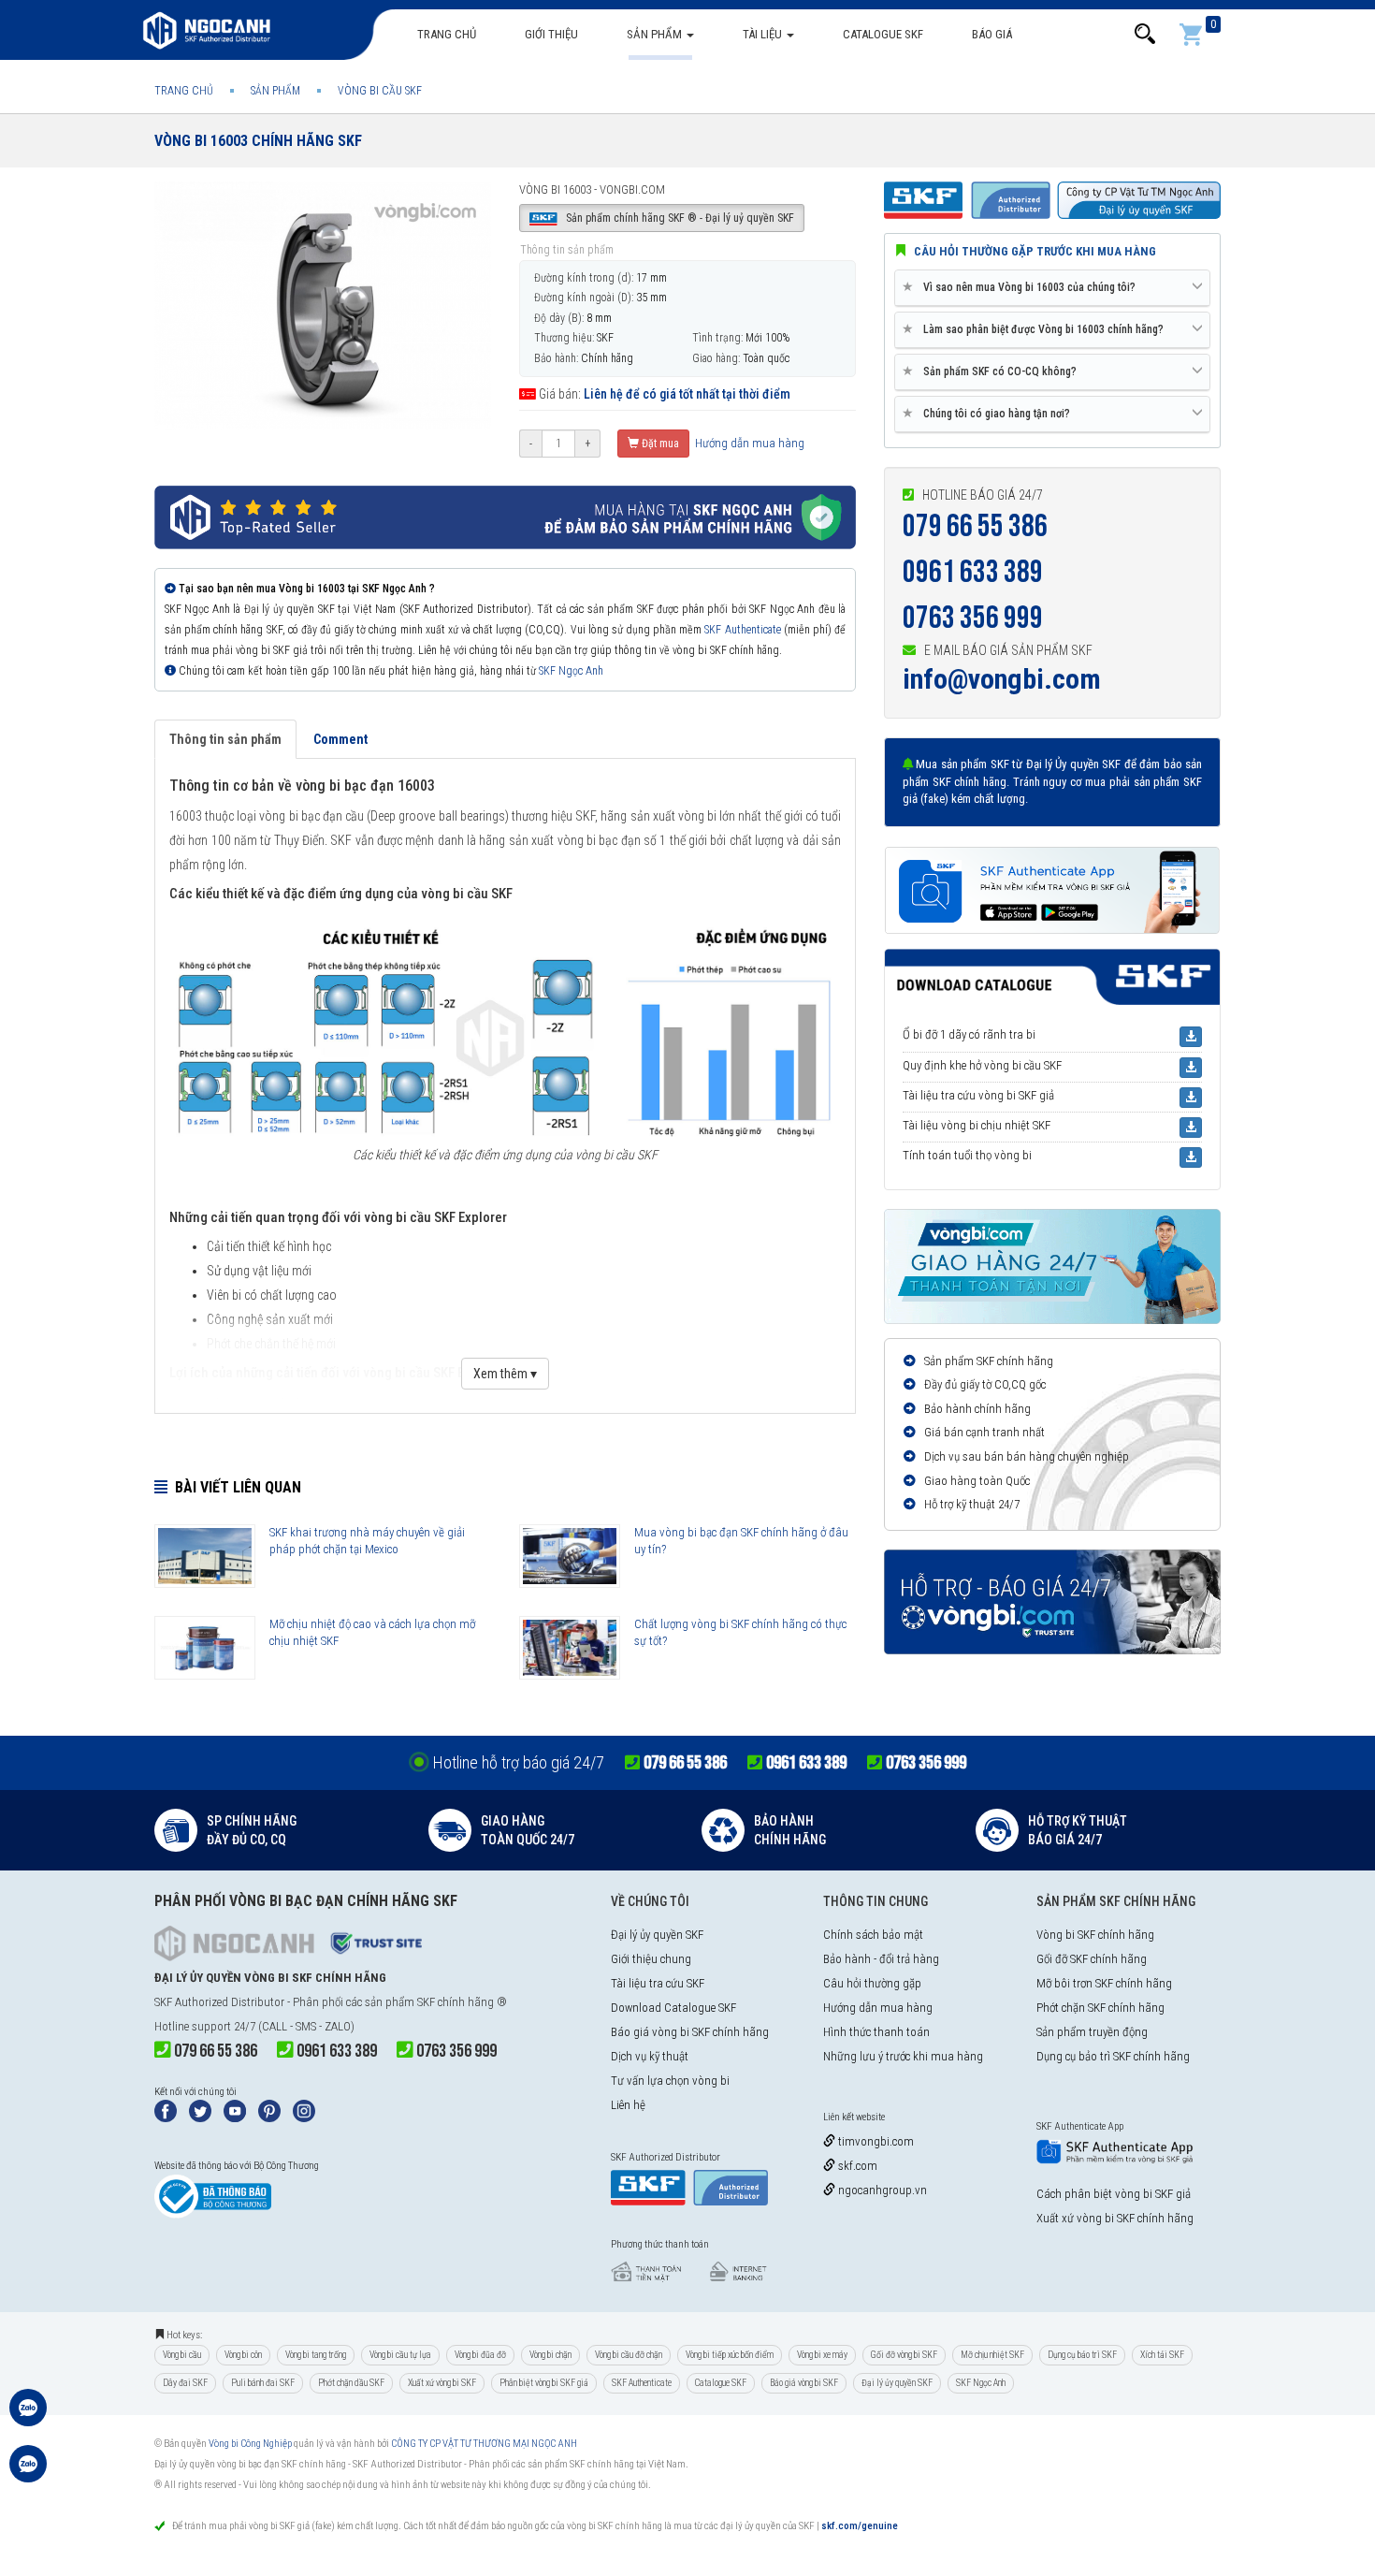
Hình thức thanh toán (876, 2032)
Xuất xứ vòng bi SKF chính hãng (1115, 2218)
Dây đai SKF (185, 2383)
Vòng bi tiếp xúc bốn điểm (730, 2355)
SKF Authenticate (742, 630)
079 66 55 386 (975, 526)
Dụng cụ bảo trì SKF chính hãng (1113, 2056)
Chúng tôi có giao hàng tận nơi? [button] (990, 413)
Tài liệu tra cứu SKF (658, 1983)
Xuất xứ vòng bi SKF (442, 2383)
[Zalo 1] (28, 2417)
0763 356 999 (973, 618)
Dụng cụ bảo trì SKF (1082, 2355)
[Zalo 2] (28, 2473)
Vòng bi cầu (182, 2355)
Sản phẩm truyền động (1092, 2032)
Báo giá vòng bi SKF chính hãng (690, 2032)
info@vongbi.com (1002, 679)
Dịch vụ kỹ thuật (650, 2056)
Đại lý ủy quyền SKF (657, 1935)
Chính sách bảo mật (873, 1935)
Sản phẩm (656, 34)
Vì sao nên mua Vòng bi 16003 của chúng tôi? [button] (1022, 287)
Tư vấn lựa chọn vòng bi (670, 2081)
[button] (1145, 34)
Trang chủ (447, 34)
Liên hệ (628, 2105)
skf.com (856, 2166)
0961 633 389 (973, 572)
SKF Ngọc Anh (571, 671)
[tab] (1052, 288)
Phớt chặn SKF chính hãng (1100, 2008)
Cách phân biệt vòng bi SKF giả (1114, 2194)
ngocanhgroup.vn (881, 2190)
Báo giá (992, 34)
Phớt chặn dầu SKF (351, 2383)
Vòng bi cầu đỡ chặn (629, 2355)
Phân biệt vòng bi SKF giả (544, 2383)
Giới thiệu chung (651, 1959)
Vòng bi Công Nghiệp (250, 2444)
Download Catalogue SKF (673, 2008)
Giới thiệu (551, 34)
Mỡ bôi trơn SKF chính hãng (1104, 1983)
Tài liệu (764, 34)
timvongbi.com (875, 2141)
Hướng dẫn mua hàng (748, 443)
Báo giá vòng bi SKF (804, 2383)
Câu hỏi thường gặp (872, 1983)
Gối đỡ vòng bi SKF (904, 2355)
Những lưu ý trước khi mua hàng (903, 2056)
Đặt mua (659, 444)
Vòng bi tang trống (316, 2355)
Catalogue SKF (883, 34)
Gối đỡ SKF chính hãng (1092, 1959)
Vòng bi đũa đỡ (480, 2355)
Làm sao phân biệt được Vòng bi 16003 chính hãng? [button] (1036, 329)
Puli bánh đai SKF (263, 2383)
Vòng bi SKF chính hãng (1095, 1935)
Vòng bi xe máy (822, 2355)
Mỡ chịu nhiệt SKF (992, 2355)
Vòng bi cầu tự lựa (400, 2355)
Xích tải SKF (1162, 2355)
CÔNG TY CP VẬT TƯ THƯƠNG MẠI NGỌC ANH (484, 2444)
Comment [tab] (340, 739)
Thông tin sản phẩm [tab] (225, 739)
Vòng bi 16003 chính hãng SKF (258, 141)
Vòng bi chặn (550, 2355)
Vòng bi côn (243, 2355)
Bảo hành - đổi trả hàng (881, 1959)
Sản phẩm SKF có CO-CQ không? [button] (993, 371)
